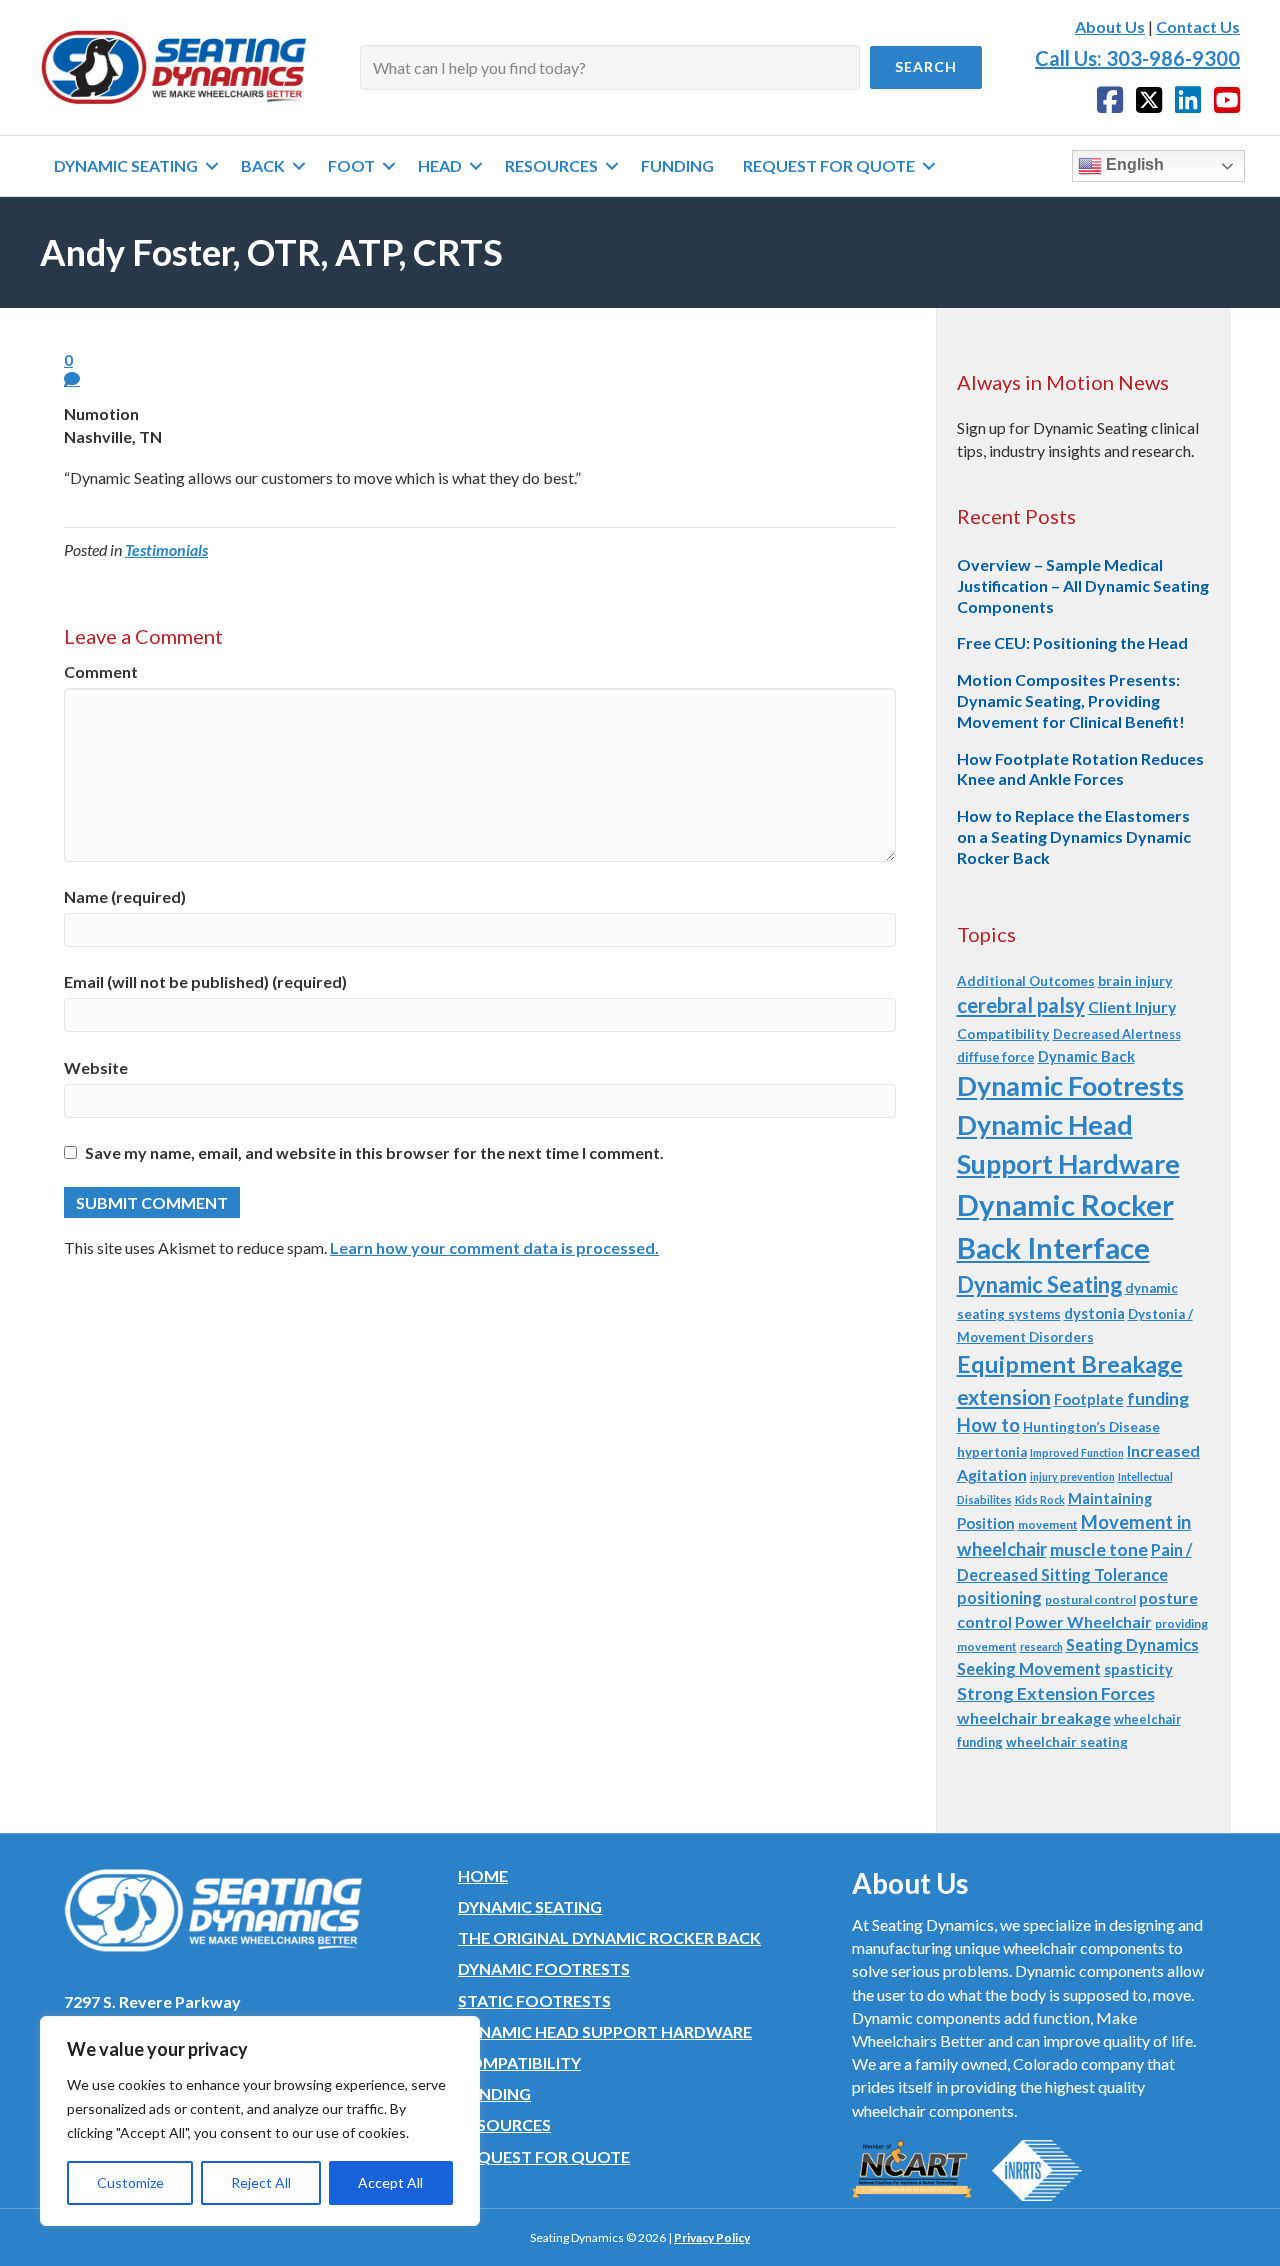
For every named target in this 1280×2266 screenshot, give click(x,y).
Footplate (1089, 1399)
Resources (504, 2124)
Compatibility (1003, 1033)
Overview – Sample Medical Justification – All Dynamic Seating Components (1083, 585)
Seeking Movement (1029, 1668)
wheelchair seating (1067, 1742)
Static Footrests (534, 2000)
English (1133, 164)
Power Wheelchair (1083, 1621)
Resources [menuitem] (551, 165)
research (1041, 1646)
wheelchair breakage (1034, 1717)
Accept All (390, 2182)
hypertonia (992, 1452)
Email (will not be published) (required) (205, 981)
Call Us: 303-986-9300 (1137, 58)
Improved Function (1077, 1452)
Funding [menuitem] (677, 165)
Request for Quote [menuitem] (829, 165)
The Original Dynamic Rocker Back (609, 1937)
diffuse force (996, 1057)
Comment (101, 671)
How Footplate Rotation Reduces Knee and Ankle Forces (1080, 769)
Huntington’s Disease (1091, 1427)
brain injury (1135, 980)
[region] (260, 2121)
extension (1004, 1396)
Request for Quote (544, 2156)
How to (988, 1425)
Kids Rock (1040, 1499)
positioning (999, 1597)
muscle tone (1099, 1549)
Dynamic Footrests (1070, 1085)
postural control (1090, 1599)
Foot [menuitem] (351, 165)
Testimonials (166, 549)
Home (483, 1875)
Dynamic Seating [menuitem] (126, 165)
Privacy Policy (712, 2237)
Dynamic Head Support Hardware (605, 2031)
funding (1158, 1398)
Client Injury (1132, 1006)
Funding (494, 2093)
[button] (926, 67)
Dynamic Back (1086, 1056)
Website (96, 1067)
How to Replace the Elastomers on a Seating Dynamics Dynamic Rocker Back (1074, 836)
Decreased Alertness (1117, 1034)
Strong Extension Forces (1056, 1693)
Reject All (261, 2182)
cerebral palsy (1021, 1005)
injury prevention (1072, 1476)
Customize (130, 2182)
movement (1048, 1524)
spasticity (1138, 1669)
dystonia (1094, 1313)
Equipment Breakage (1070, 1364)
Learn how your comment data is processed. (494, 1247)
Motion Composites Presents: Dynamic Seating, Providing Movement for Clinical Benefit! (1071, 700)
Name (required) (125, 896)
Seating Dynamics (1132, 1644)
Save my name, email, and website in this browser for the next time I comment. (374, 1152)
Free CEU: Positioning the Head (1072, 642)
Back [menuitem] (263, 165)
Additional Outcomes (1026, 981)
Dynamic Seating (1039, 1284)
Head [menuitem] (440, 165)
